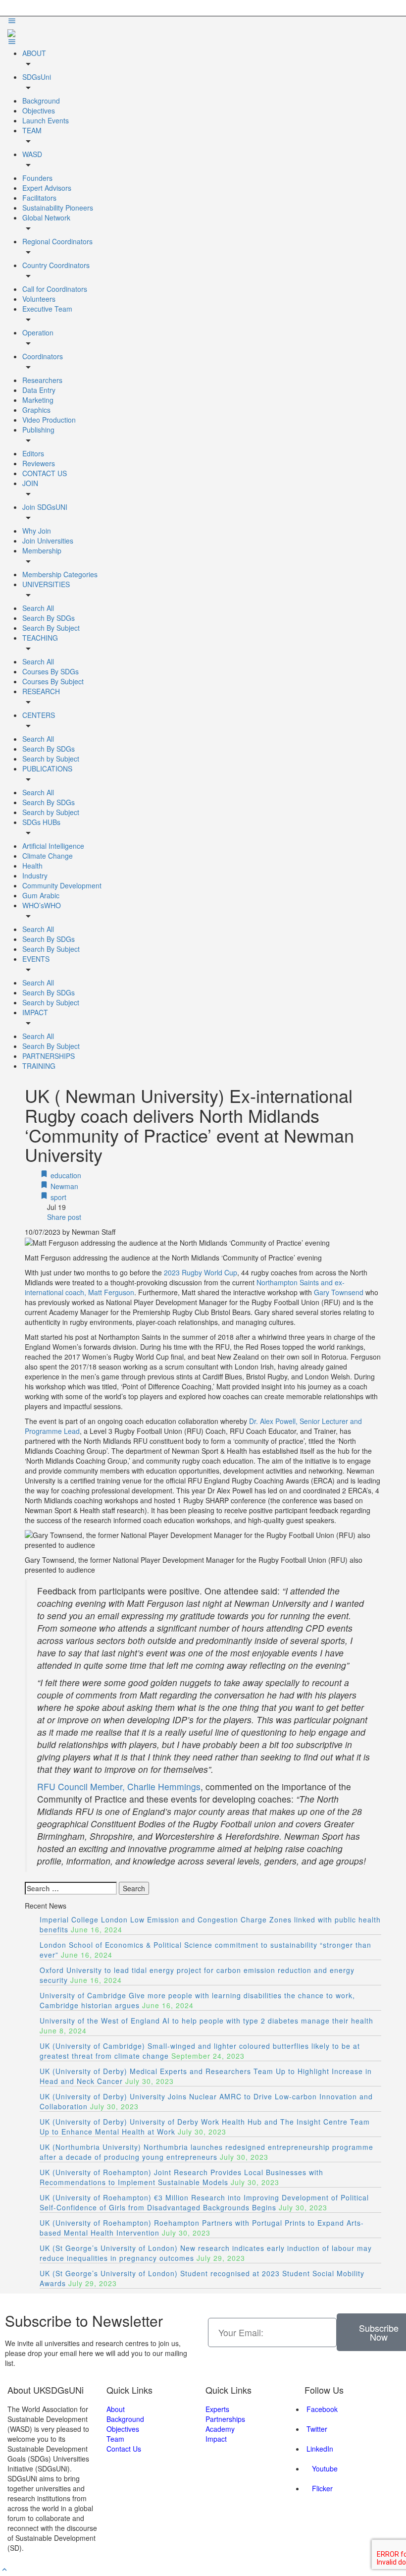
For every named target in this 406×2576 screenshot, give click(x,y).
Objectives (39, 110)
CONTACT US (45, 473)
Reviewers (39, 463)
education (65, 1175)
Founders (37, 178)
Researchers (42, 380)
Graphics (36, 410)
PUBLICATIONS (47, 768)
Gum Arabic (41, 895)
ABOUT (34, 53)
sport (57, 1197)
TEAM (32, 130)
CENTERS (39, 715)
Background (41, 101)
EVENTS (36, 959)
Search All (38, 608)
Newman (63, 1186)
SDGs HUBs (41, 822)
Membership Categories (60, 574)
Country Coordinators (56, 265)
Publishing (38, 430)
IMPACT (35, 1012)
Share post (63, 1217)
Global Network (46, 218)
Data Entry (39, 390)
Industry (35, 876)
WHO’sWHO (42, 905)
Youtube (324, 2468)
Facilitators (39, 198)
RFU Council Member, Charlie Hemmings (119, 1786)
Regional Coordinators (57, 241)
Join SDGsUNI (45, 507)
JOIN (30, 483)
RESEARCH (41, 691)
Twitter (316, 2429)
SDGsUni (37, 77)
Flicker (321, 2488)
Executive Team (47, 309)
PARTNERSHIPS (49, 1056)
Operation (38, 332)
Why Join (37, 531)
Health (32, 866)
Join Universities (48, 541)
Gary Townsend (339, 1292)
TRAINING (39, 1066)
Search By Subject (51, 628)
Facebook (321, 2409)
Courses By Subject (53, 681)
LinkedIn (319, 2449)
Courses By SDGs (51, 671)
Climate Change (48, 856)
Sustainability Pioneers (58, 208)
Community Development (62, 885)
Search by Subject (51, 759)
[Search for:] (71, 1888)
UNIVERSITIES (46, 584)
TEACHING (40, 638)
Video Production (49, 420)
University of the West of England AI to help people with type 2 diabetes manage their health (206, 2021)
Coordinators (43, 356)
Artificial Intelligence (53, 846)
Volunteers (39, 299)
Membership (42, 550)
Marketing (38, 400)
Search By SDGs (49, 618)
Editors (33, 453)
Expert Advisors (47, 188)
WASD (32, 154)
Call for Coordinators (55, 289)
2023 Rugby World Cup (201, 1272)
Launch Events (46, 120)
